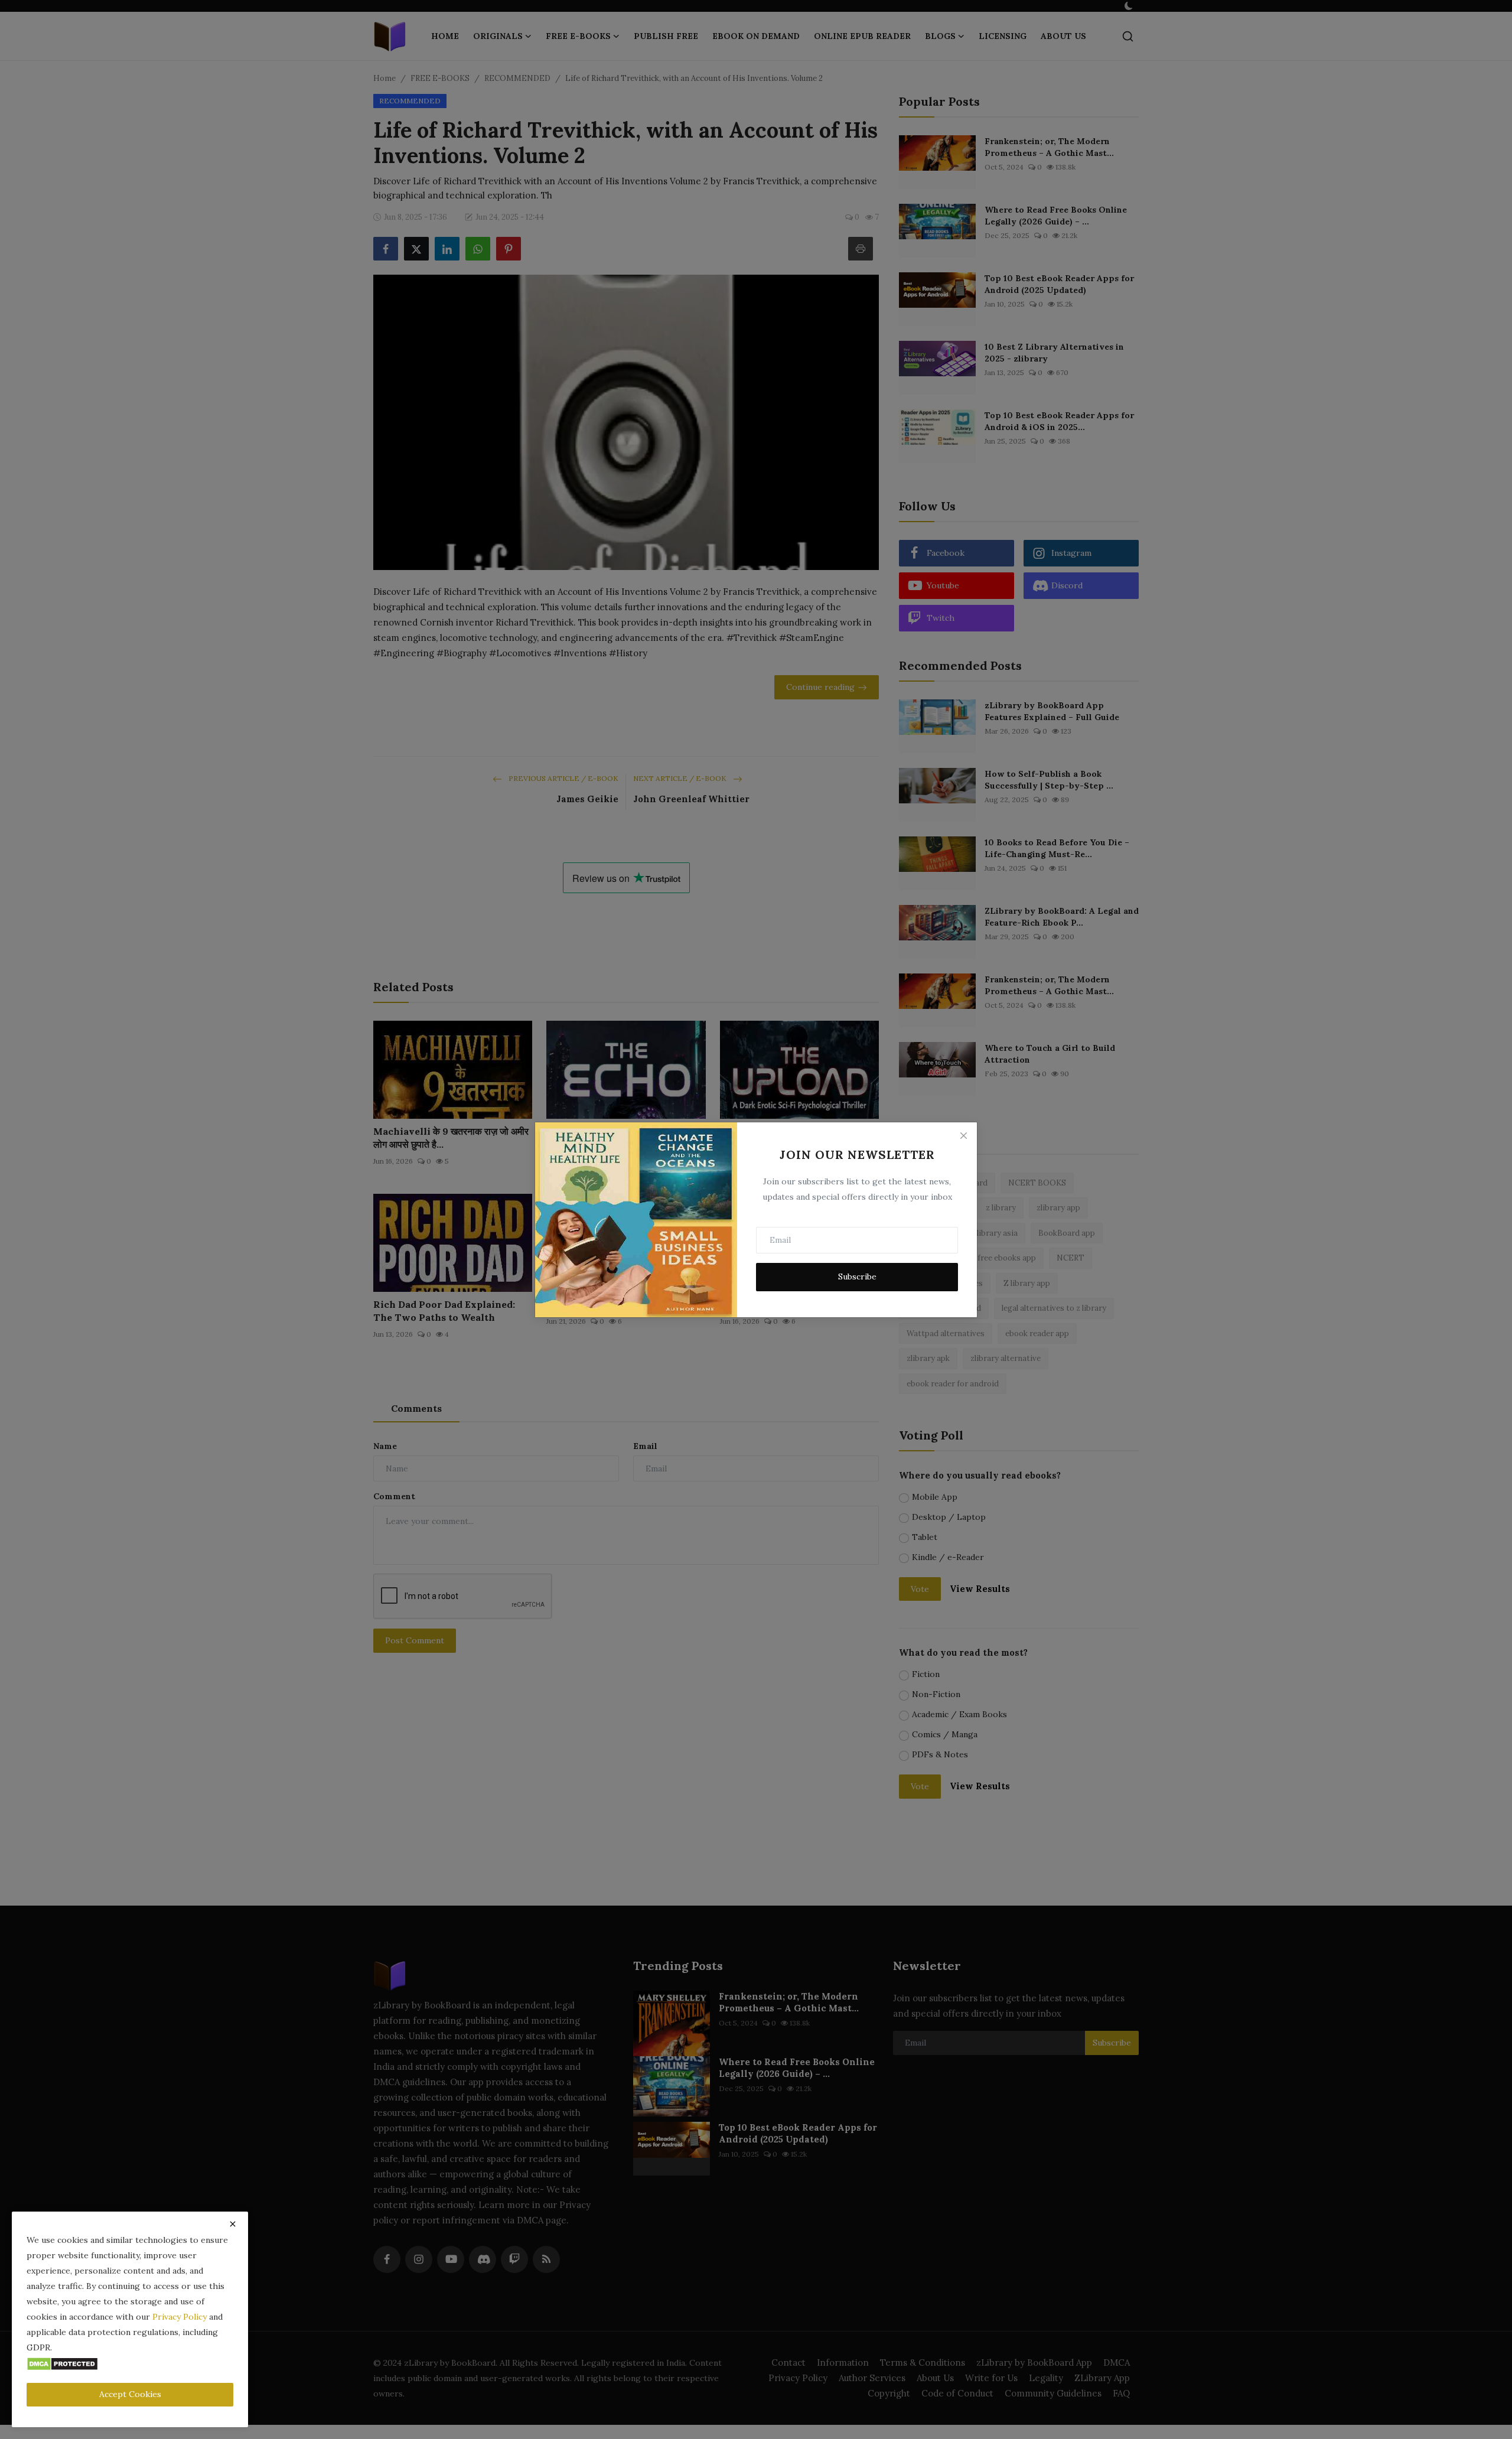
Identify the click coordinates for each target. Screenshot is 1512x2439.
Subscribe (857, 1277)
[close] (233, 2224)
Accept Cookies (130, 2394)
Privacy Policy (180, 2317)
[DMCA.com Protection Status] (62, 2363)
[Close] (963, 1136)
